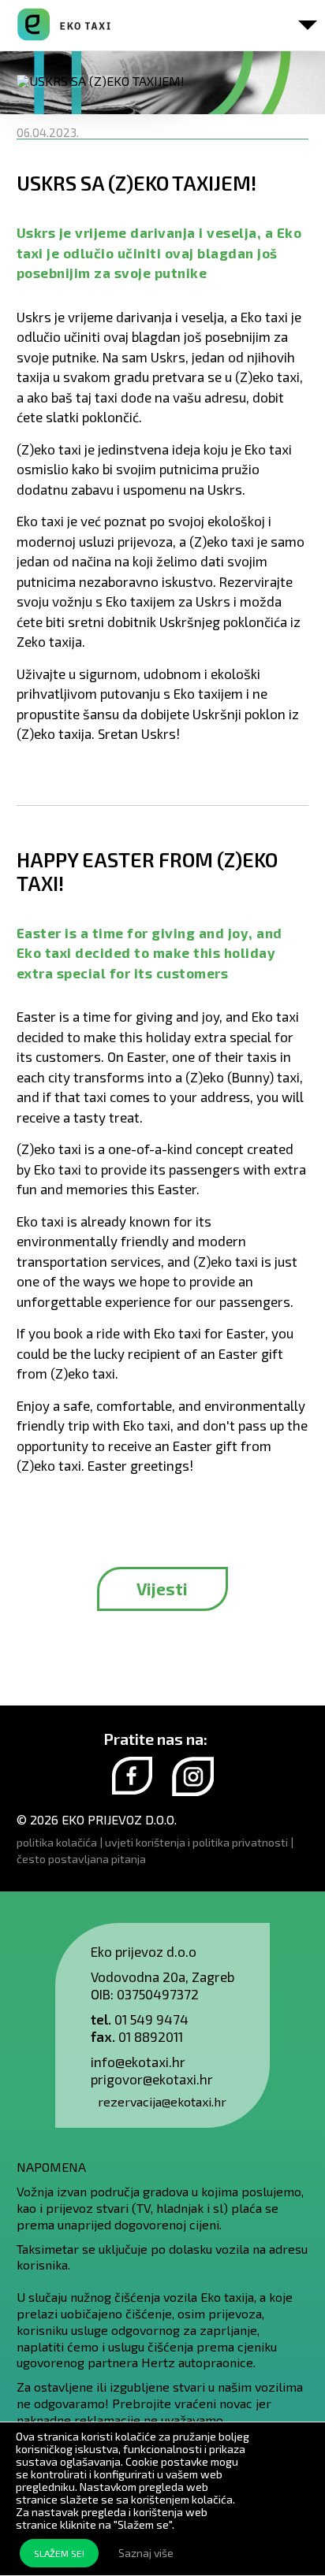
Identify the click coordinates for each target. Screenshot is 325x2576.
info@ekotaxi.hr (138, 2062)
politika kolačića (57, 1842)
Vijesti (162, 1589)
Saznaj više (146, 2553)
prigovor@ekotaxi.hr (152, 2079)
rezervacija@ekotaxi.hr (162, 2101)
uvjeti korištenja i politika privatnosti (196, 1842)
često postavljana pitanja (81, 1859)
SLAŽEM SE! (59, 2553)
